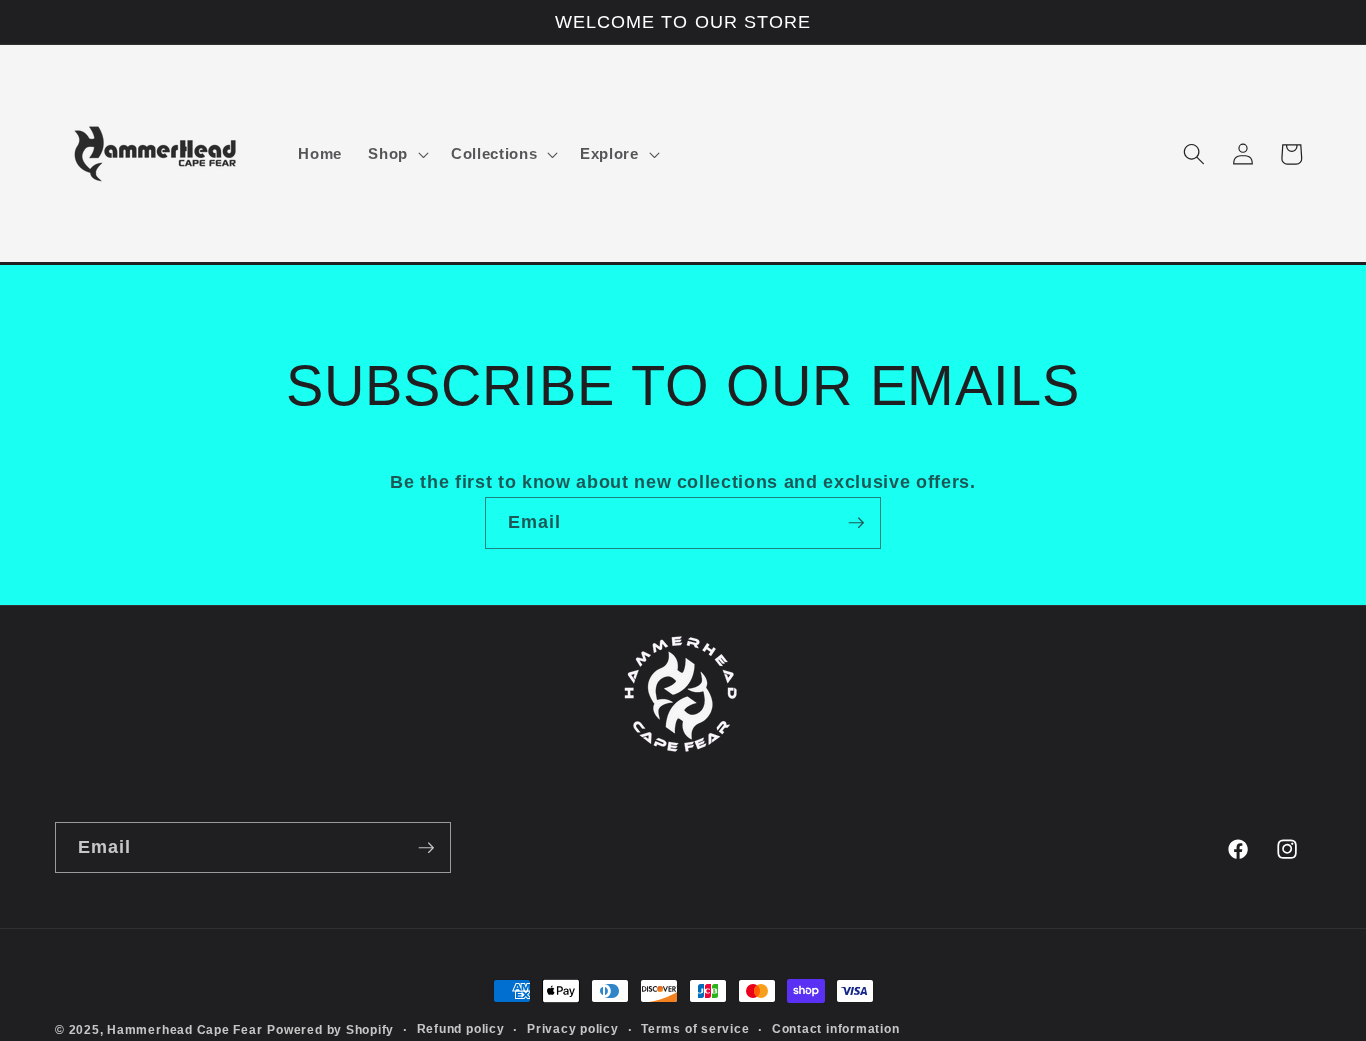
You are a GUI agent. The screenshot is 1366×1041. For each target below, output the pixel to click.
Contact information (836, 1029)
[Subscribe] (856, 523)
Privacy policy (573, 1029)
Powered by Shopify (330, 1030)
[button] (396, 154)
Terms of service (695, 1029)
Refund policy (461, 1029)
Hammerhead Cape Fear (184, 1030)
